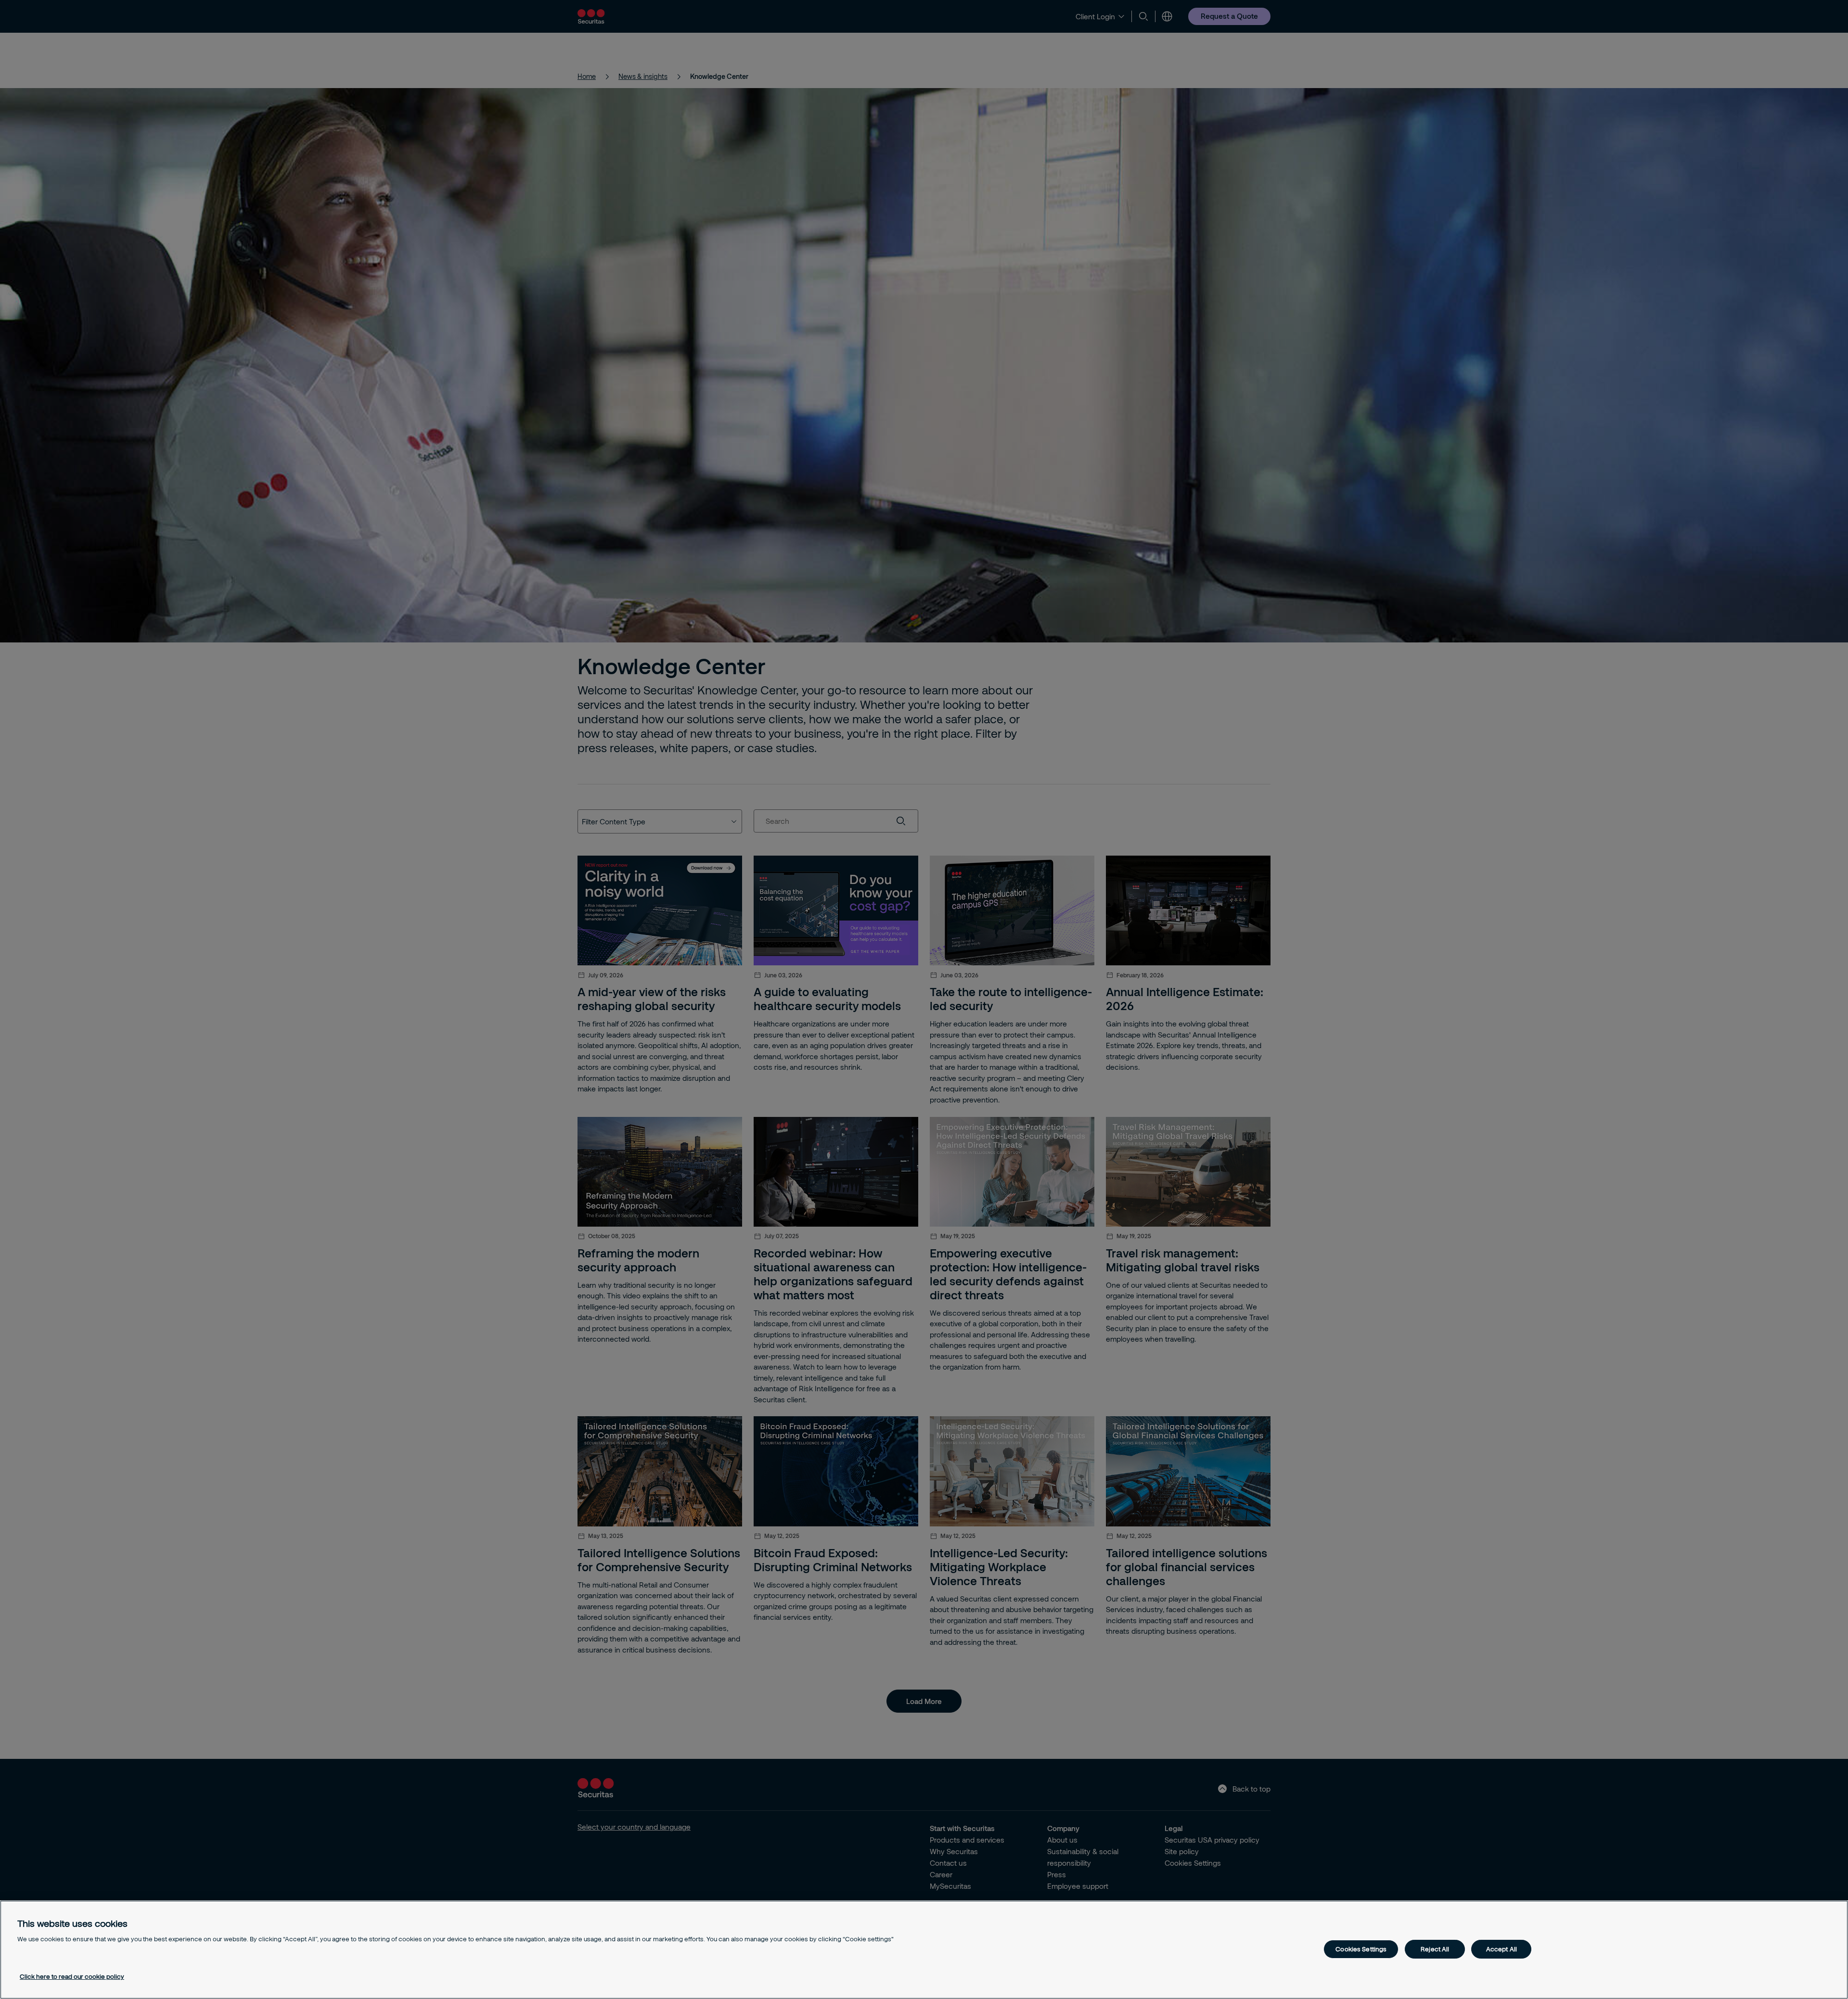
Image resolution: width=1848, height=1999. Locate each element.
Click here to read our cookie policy (72, 1976)
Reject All (1435, 1949)
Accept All (1501, 1949)
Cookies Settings (1361, 1949)
